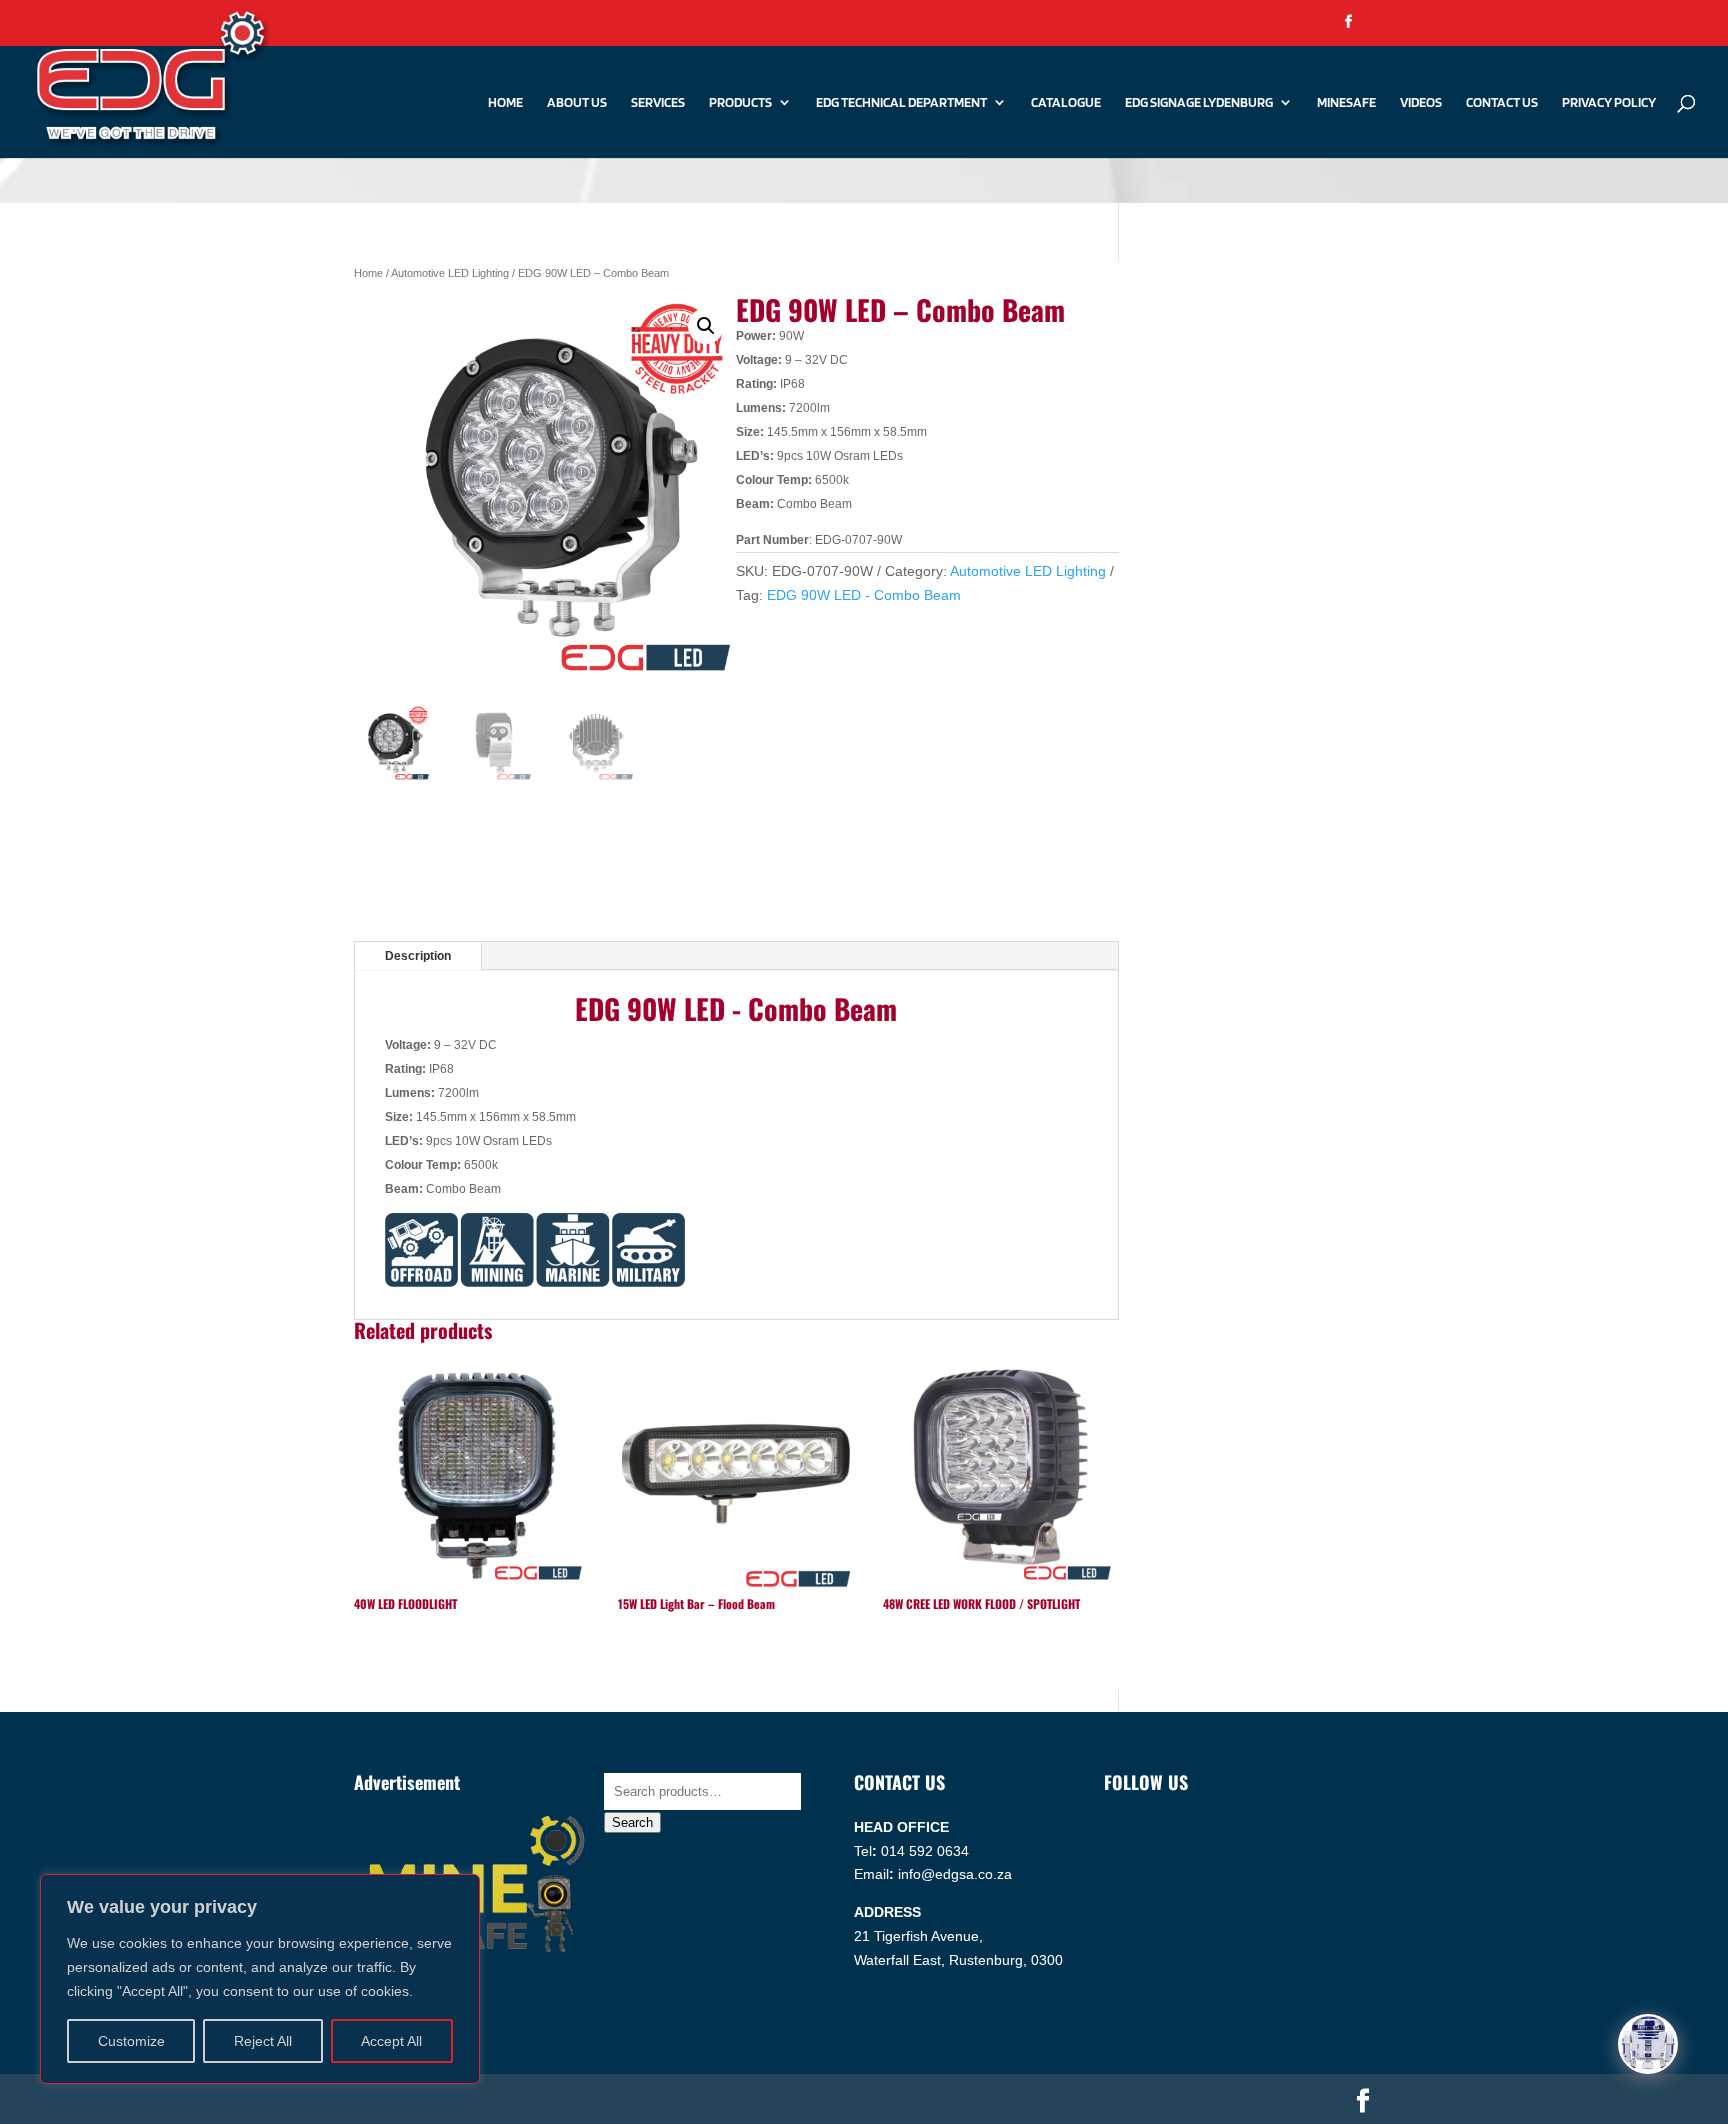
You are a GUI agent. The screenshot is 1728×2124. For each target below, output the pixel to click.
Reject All (263, 2041)
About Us (577, 102)
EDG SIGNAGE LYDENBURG (1199, 102)
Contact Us (1502, 102)
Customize (131, 2041)
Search (632, 1822)
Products (740, 102)
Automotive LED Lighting (450, 273)
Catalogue (1066, 102)
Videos (1421, 102)
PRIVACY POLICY (1609, 102)
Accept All (391, 2041)
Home (505, 102)
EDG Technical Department (901, 102)
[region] (260, 1979)
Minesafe (1346, 102)
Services (658, 102)
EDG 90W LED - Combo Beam (864, 595)
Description (418, 956)
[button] (706, 326)
